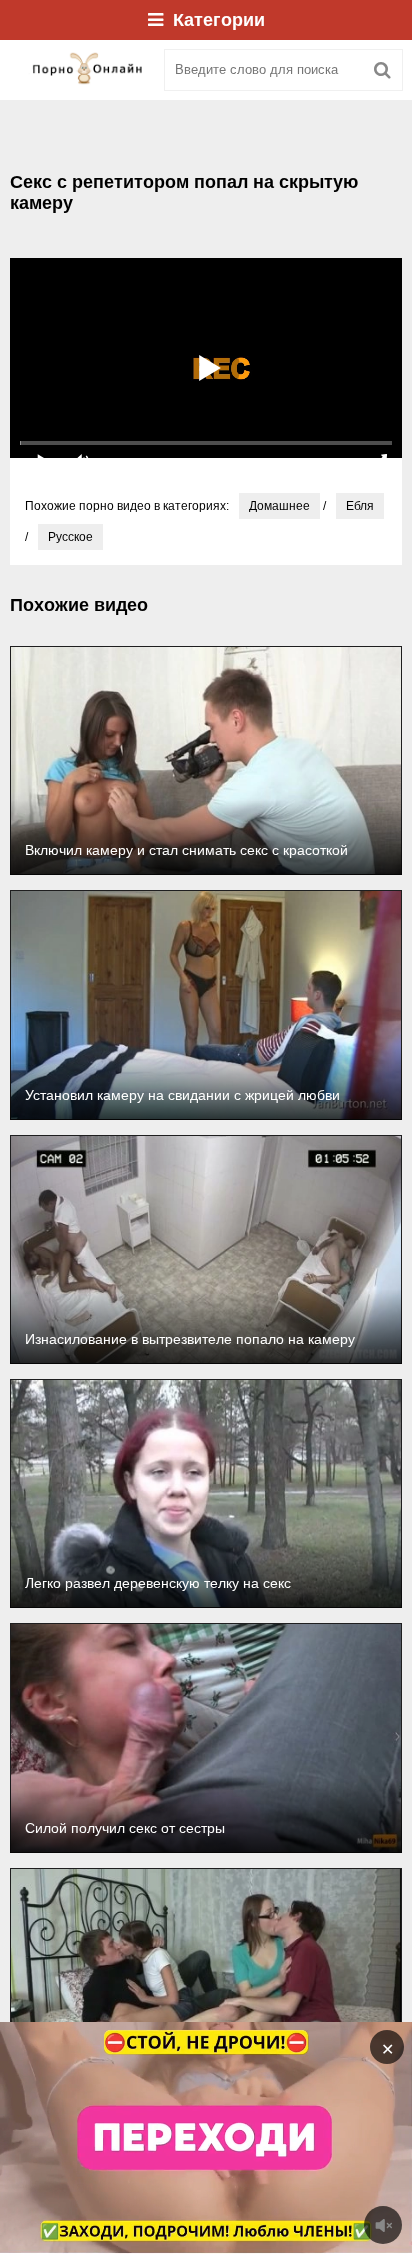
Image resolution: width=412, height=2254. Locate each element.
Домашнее (279, 506)
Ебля (360, 506)
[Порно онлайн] (80, 70)
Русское (70, 537)
